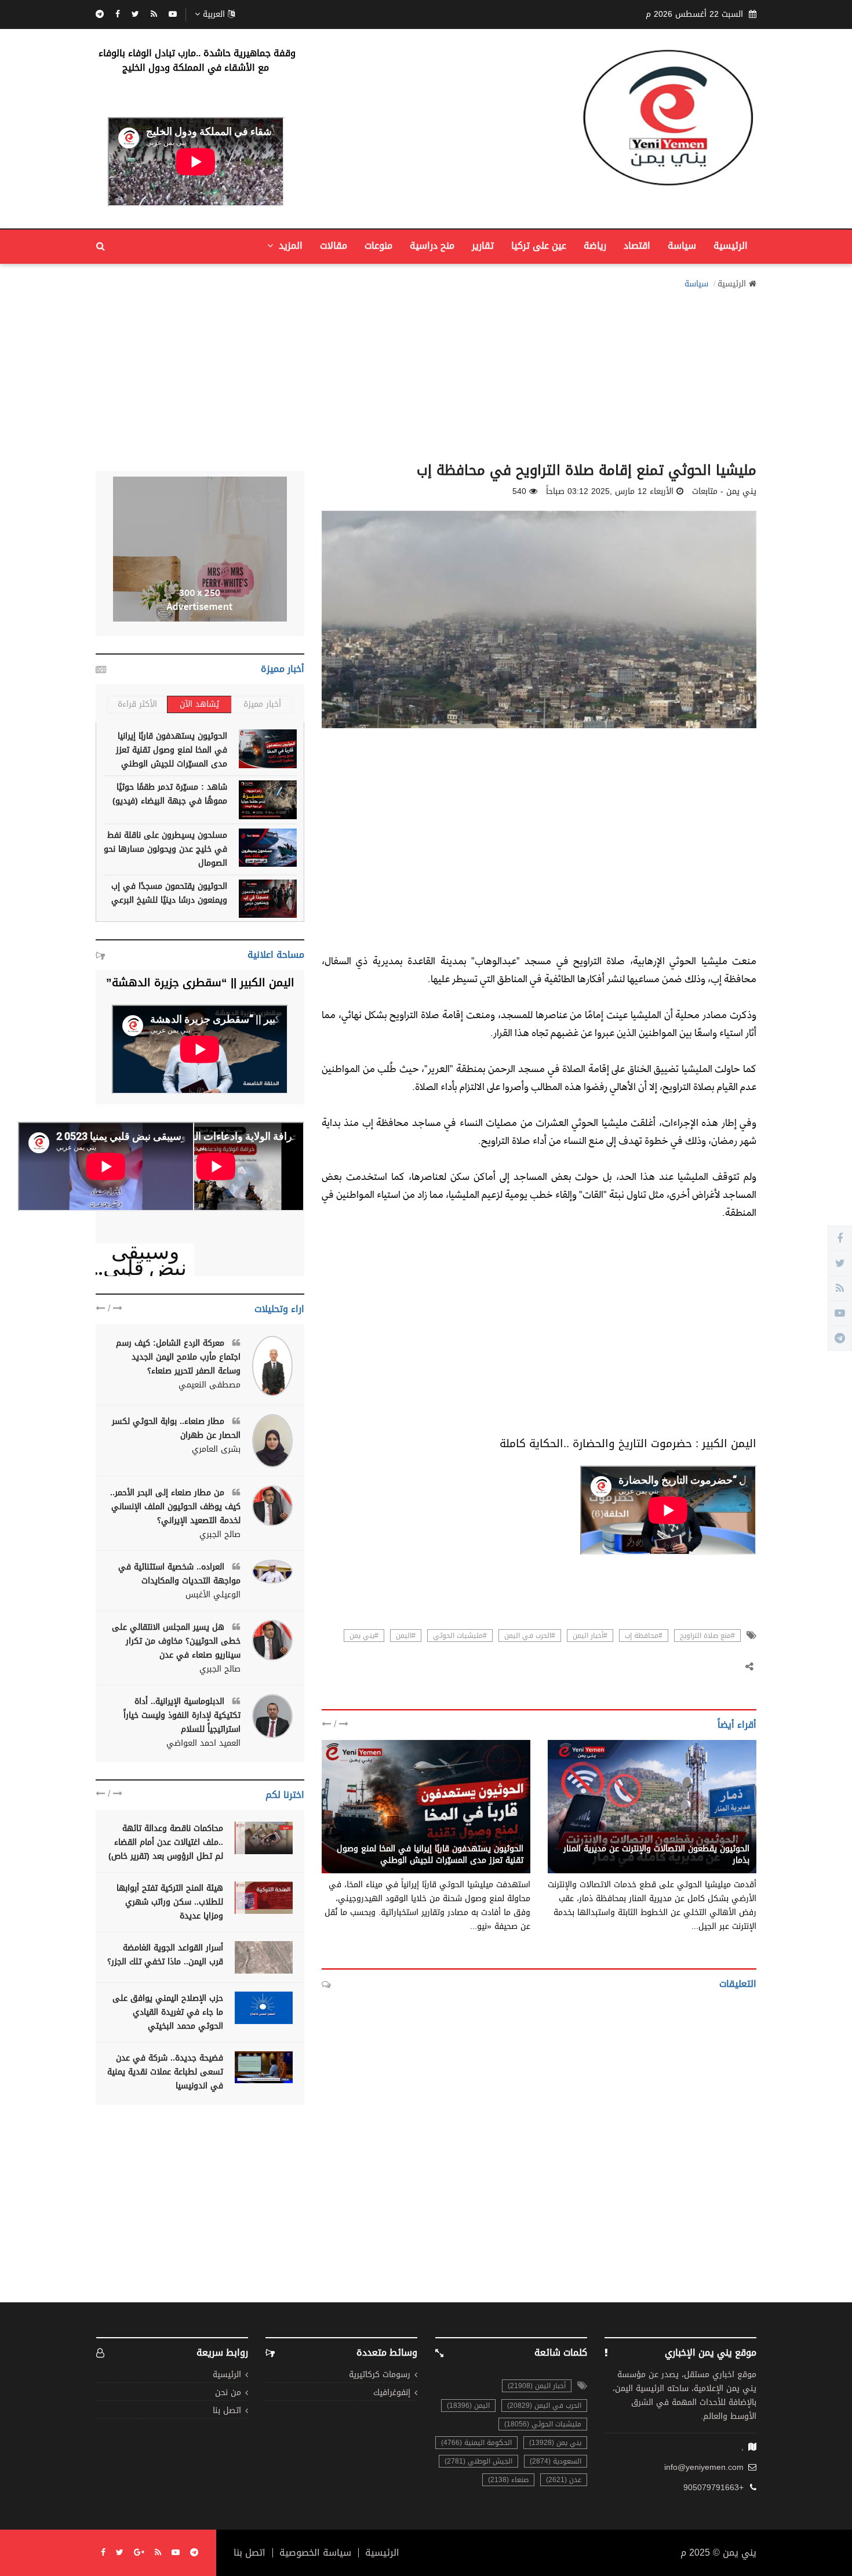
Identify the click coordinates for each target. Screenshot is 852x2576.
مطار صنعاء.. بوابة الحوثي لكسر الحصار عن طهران (176, 1428)
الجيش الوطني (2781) (478, 2461)
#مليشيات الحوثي (460, 1636)
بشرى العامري (216, 1449)
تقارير (483, 246)
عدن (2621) (564, 2480)
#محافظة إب (644, 1636)
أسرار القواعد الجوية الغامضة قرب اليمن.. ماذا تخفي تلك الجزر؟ (165, 1955)
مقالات (334, 246)
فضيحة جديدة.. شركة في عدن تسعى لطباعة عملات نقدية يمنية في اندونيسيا (165, 2072)
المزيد (289, 246)
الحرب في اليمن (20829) (544, 2406)
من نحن (228, 2393)
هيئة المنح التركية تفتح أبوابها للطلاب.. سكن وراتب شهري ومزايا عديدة (170, 1902)
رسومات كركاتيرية (380, 2375)
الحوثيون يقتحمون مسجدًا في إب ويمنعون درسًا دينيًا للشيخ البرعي (169, 893)
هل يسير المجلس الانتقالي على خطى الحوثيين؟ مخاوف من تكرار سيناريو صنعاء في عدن (176, 1641)
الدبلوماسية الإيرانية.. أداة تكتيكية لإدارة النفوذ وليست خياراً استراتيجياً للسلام (182, 1715)
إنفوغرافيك (392, 2393)
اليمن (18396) (468, 2406)
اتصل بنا (227, 2411)
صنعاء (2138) (508, 2480)
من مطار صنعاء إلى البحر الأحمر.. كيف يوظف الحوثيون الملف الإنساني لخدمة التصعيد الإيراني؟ (175, 1507)
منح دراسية (432, 246)
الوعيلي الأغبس (213, 1595)
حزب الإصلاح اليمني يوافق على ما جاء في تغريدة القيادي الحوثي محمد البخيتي (168, 2012)
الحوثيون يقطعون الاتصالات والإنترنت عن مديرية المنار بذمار (656, 1854)
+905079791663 (713, 2488)
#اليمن (406, 1636)
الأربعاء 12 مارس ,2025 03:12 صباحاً (610, 492)
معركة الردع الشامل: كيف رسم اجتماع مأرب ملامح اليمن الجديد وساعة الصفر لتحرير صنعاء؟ (178, 1357)
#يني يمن (364, 1636)
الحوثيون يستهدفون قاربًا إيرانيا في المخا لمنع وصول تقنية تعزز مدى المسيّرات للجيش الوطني (430, 1854)
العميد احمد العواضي (203, 1743)
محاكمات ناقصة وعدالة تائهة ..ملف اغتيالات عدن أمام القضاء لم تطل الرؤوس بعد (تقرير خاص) (166, 1842)
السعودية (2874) (556, 2461)
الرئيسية (731, 246)
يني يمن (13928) (555, 2443)
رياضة (595, 246)
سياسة (682, 246)
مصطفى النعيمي (210, 1385)
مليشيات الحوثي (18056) (543, 2424)
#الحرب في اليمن (530, 1636)
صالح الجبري (220, 1535)
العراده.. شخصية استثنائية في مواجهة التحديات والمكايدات (179, 1574)
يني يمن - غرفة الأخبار (710, 1836)
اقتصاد (637, 246)
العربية (214, 14)
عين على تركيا (539, 246)
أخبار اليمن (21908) (537, 2386)
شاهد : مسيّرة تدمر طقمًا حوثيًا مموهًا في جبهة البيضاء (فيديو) (170, 794)
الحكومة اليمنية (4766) (476, 2443)
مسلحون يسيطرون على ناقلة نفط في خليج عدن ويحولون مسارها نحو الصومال (165, 849)
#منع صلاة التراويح (707, 1636)
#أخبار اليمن (590, 1636)
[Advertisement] (426, 372)
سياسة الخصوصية (315, 2553)
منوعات (378, 246)
